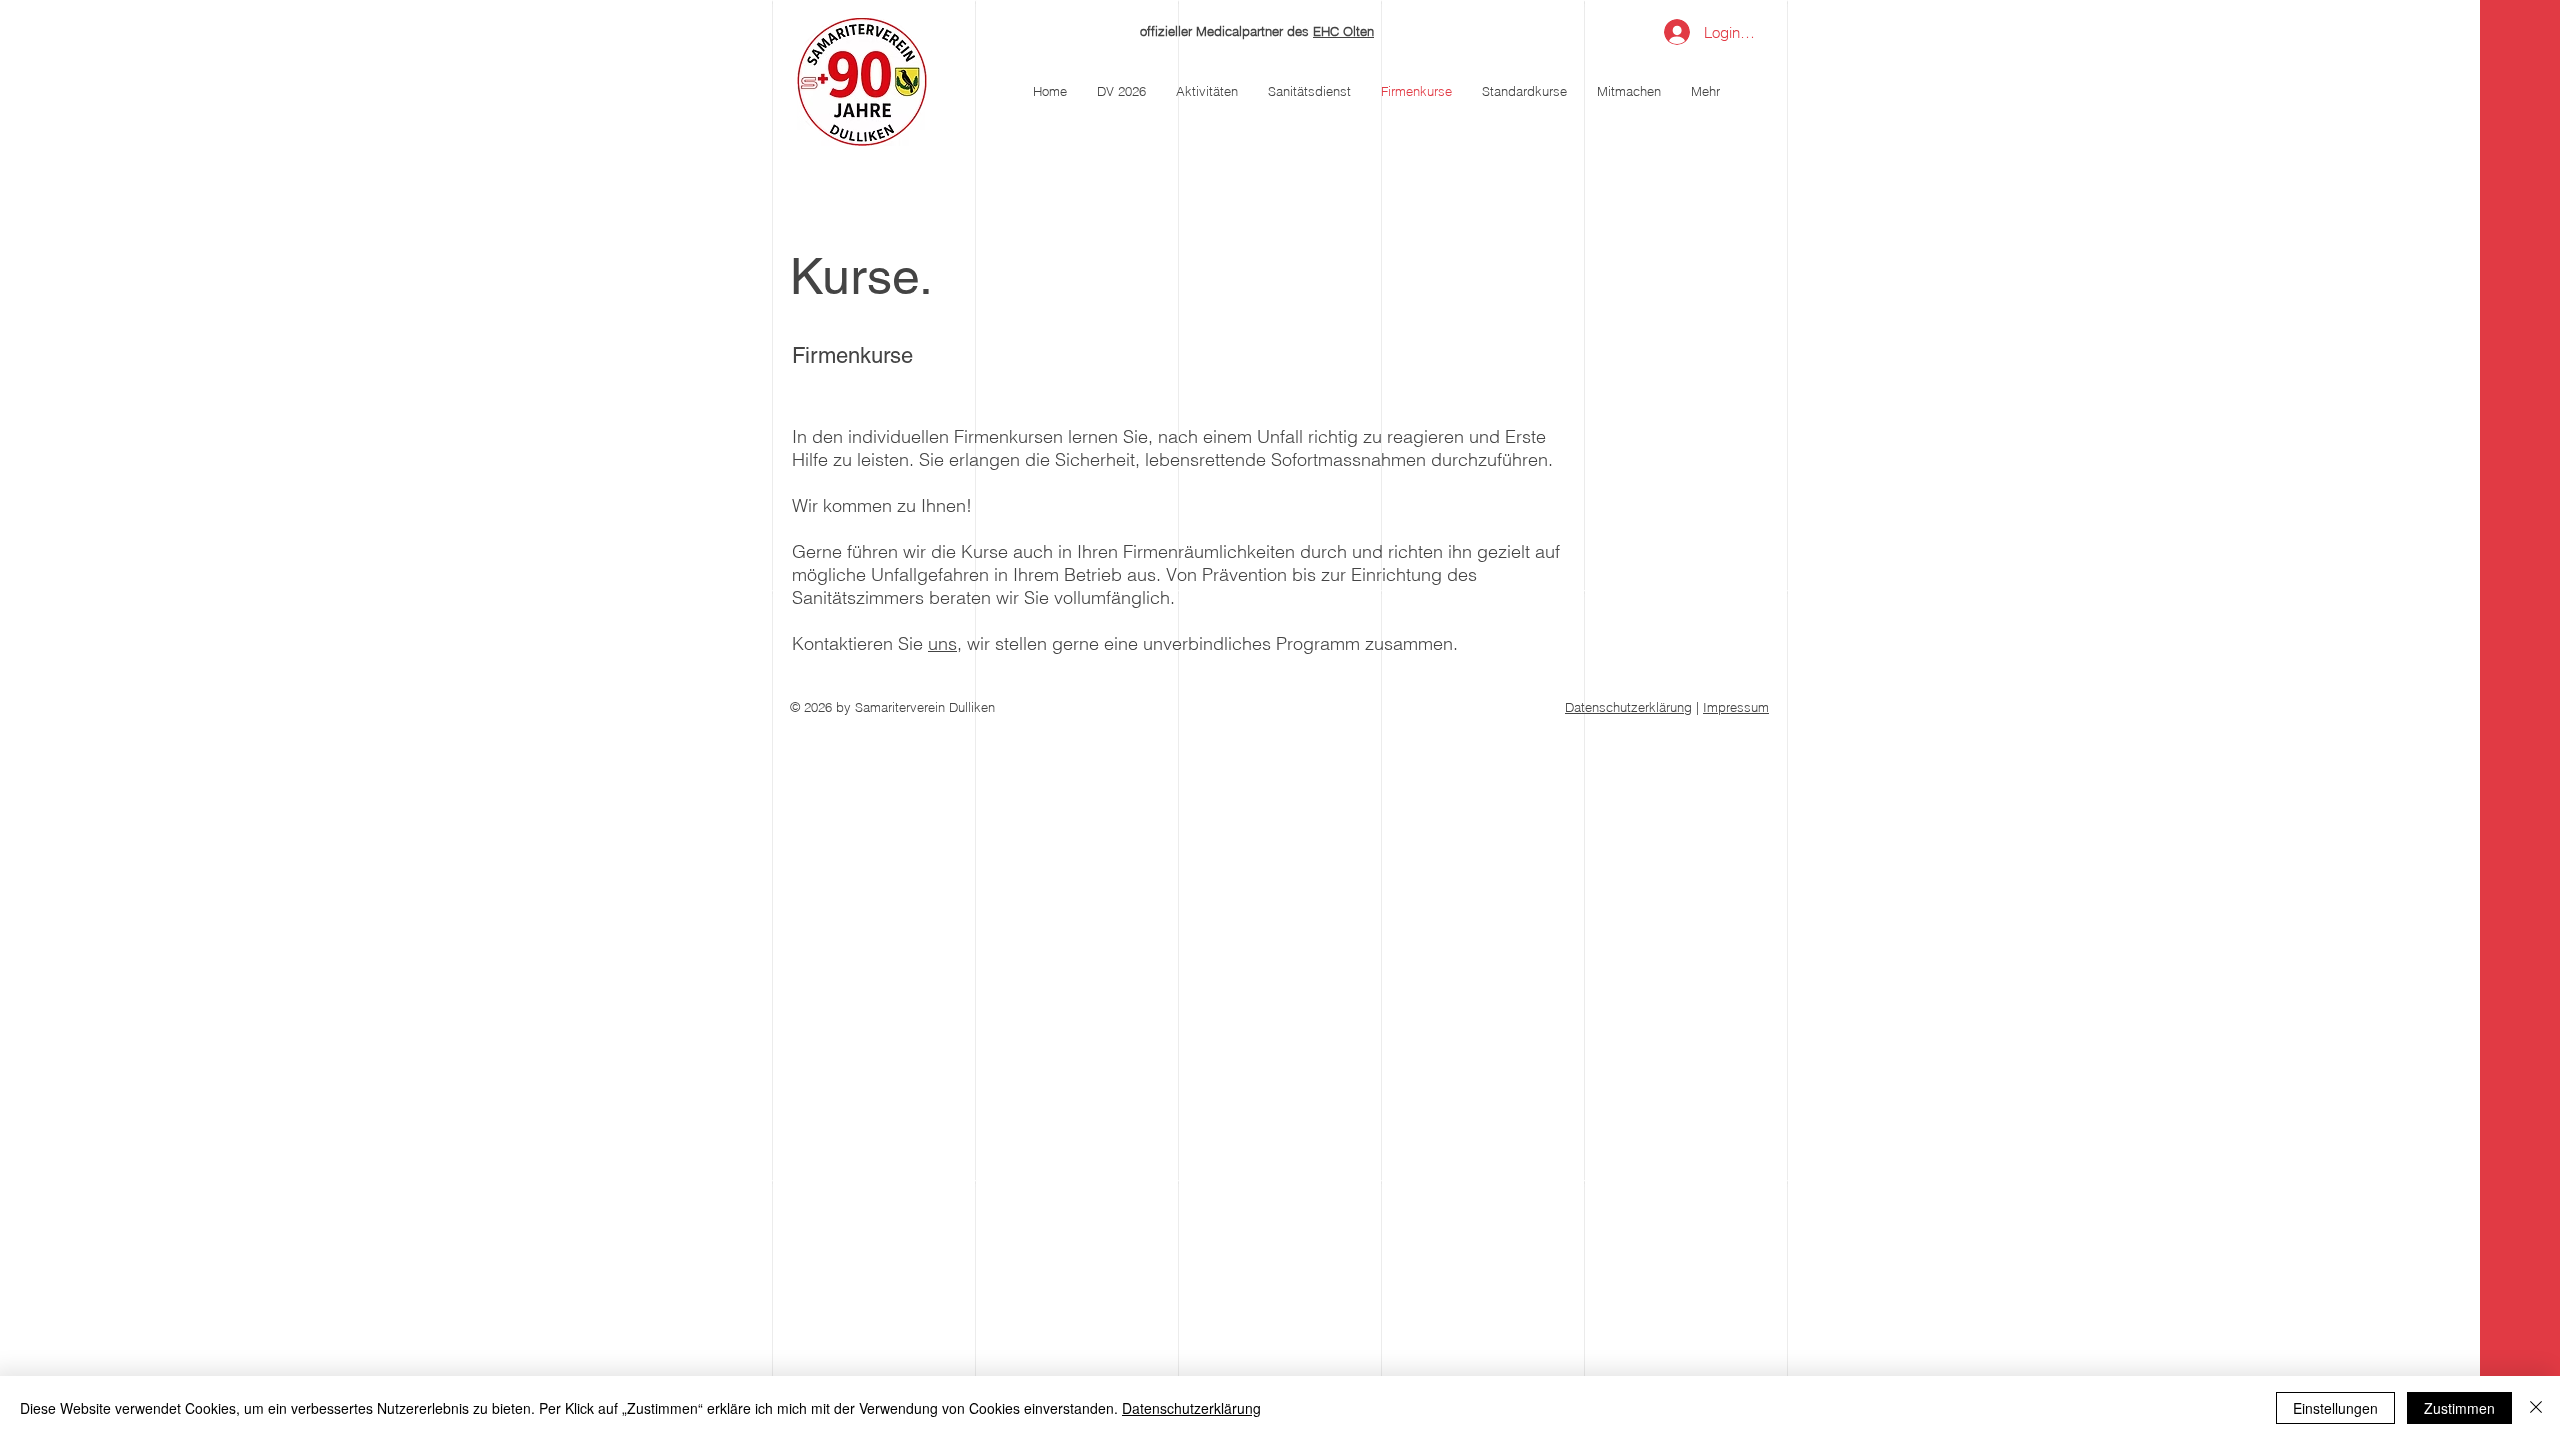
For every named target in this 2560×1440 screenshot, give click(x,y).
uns (942, 643)
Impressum (1736, 707)
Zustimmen (2459, 1408)
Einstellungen (2335, 1408)
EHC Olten (1343, 31)
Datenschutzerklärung (1628, 707)
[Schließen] (2536, 1408)
